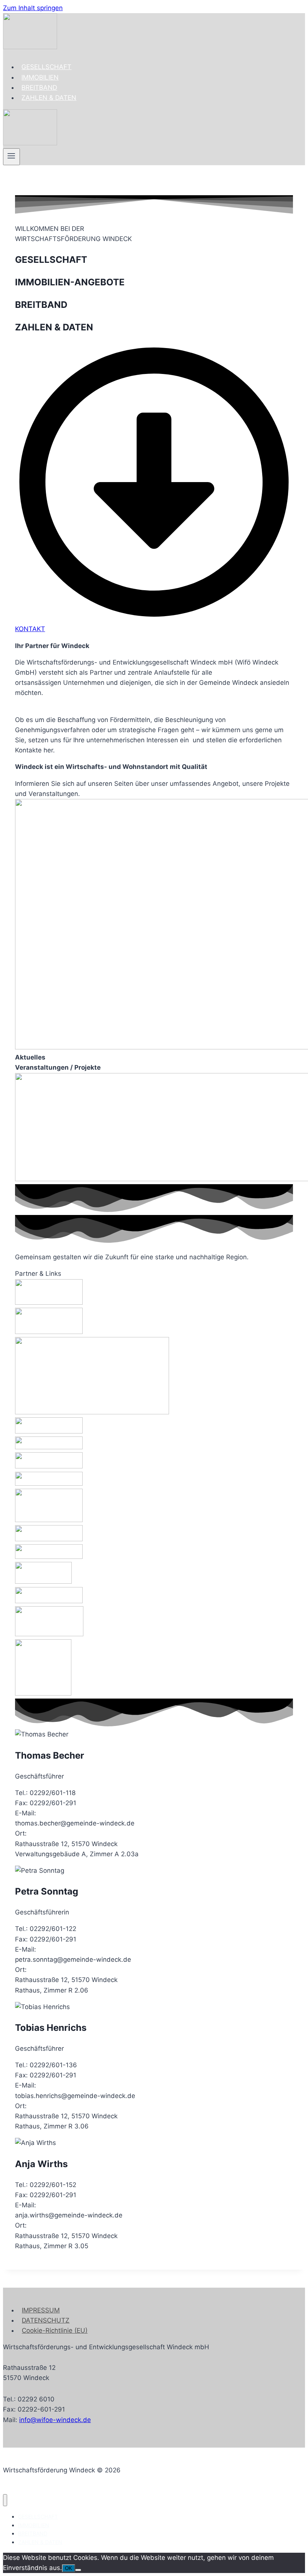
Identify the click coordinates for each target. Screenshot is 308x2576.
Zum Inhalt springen (33, 8)
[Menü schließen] (5, 2500)
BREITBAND (39, 87)
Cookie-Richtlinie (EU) (55, 2330)
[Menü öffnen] (11, 157)
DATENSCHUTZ (46, 2320)
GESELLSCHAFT (46, 67)
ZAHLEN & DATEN (49, 98)
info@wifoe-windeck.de (55, 2420)
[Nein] (78, 2570)
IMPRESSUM (41, 2310)
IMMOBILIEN (40, 77)
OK (69, 2568)
